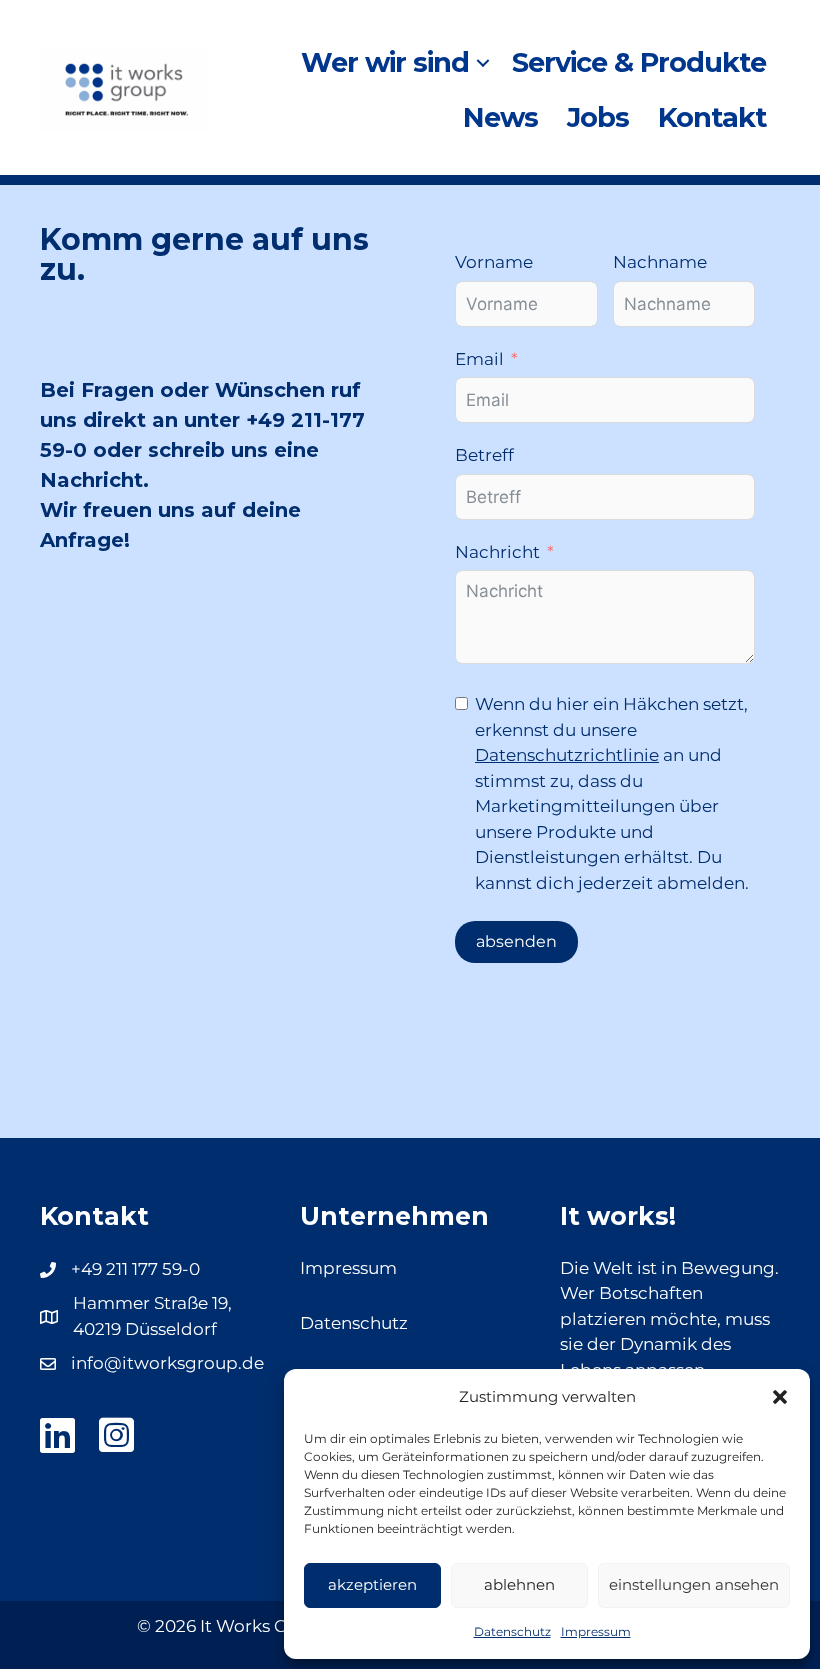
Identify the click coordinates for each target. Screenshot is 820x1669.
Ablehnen (519, 1584)
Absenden (516, 941)
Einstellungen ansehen (694, 1584)
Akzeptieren (372, 1584)
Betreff (484, 455)
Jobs (598, 117)
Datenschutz (512, 1631)
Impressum (596, 1631)
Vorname (494, 262)
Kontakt (712, 117)
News (500, 117)
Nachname (660, 262)
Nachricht (497, 552)
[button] (780, 1397)
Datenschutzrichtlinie (567, 755)
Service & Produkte (639, 62)
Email (479, 359)
